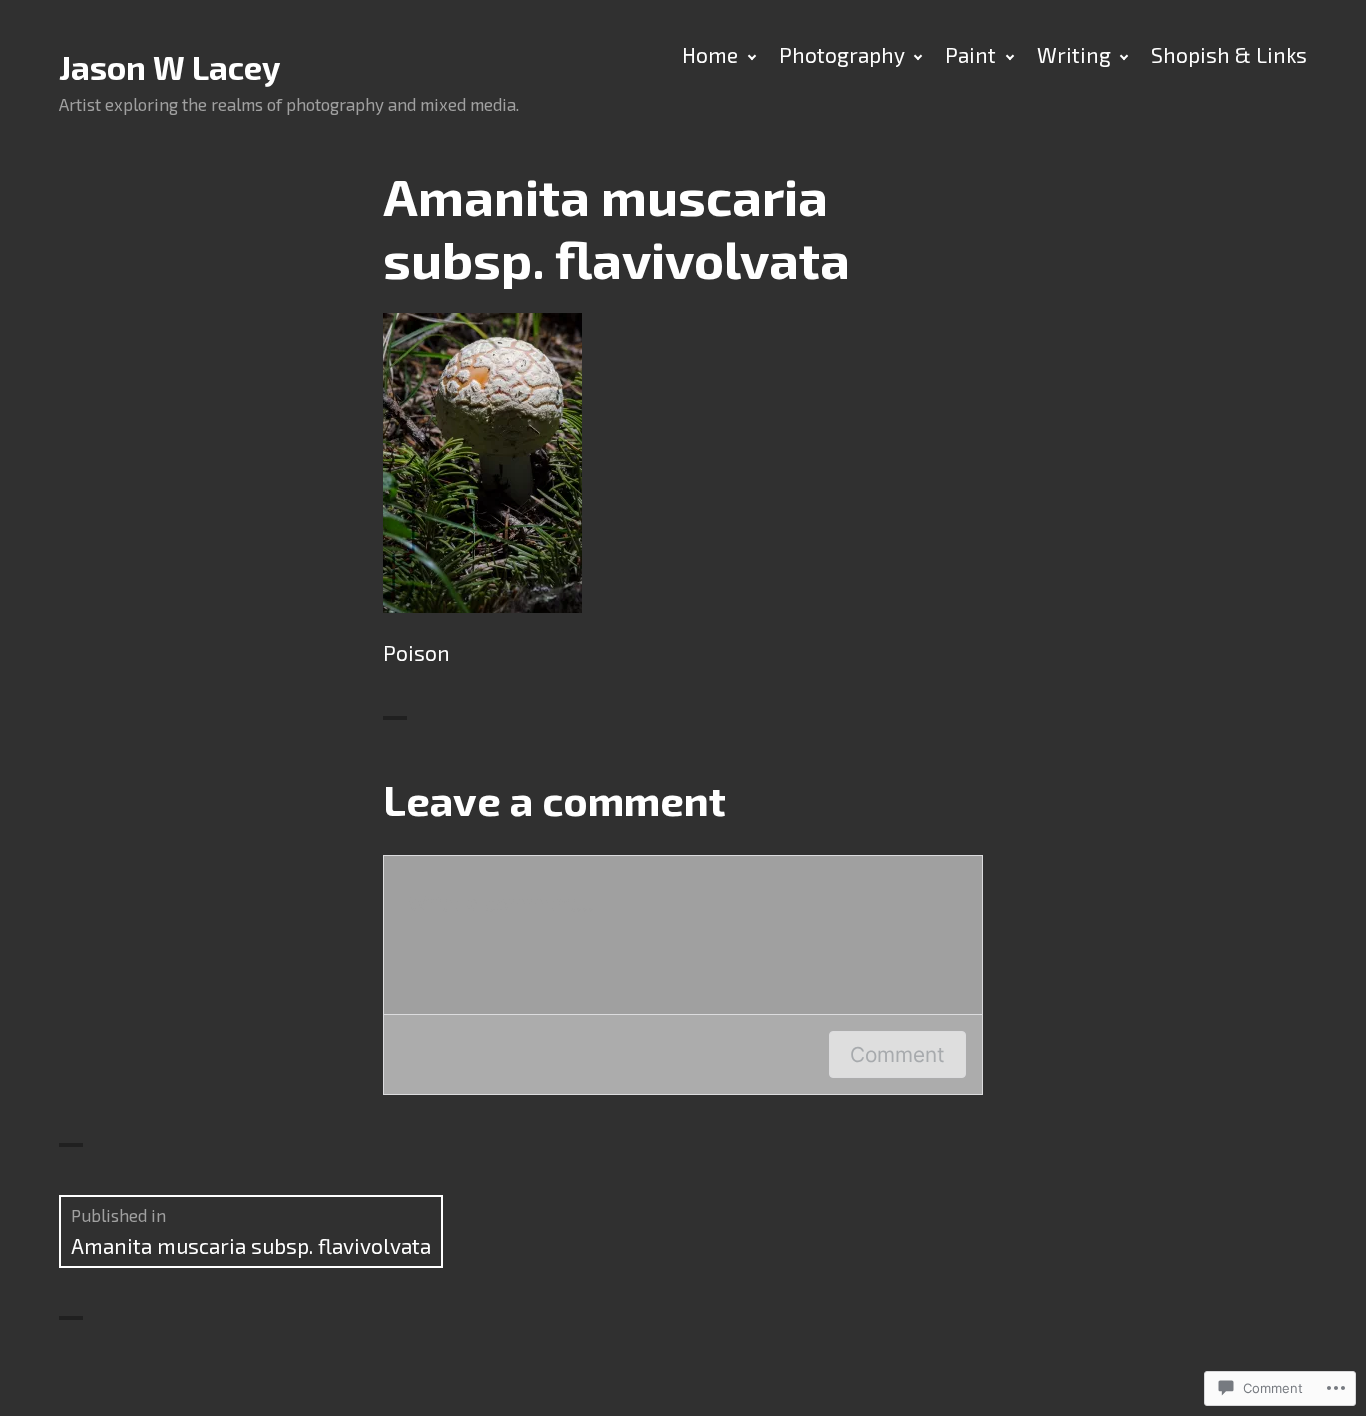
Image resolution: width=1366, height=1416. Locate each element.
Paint (970, 54)
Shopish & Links (1229, 54)
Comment (897, 1054)
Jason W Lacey (169, 67)
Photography (842, 54)
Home (710, 54)
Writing (1074, 54)
